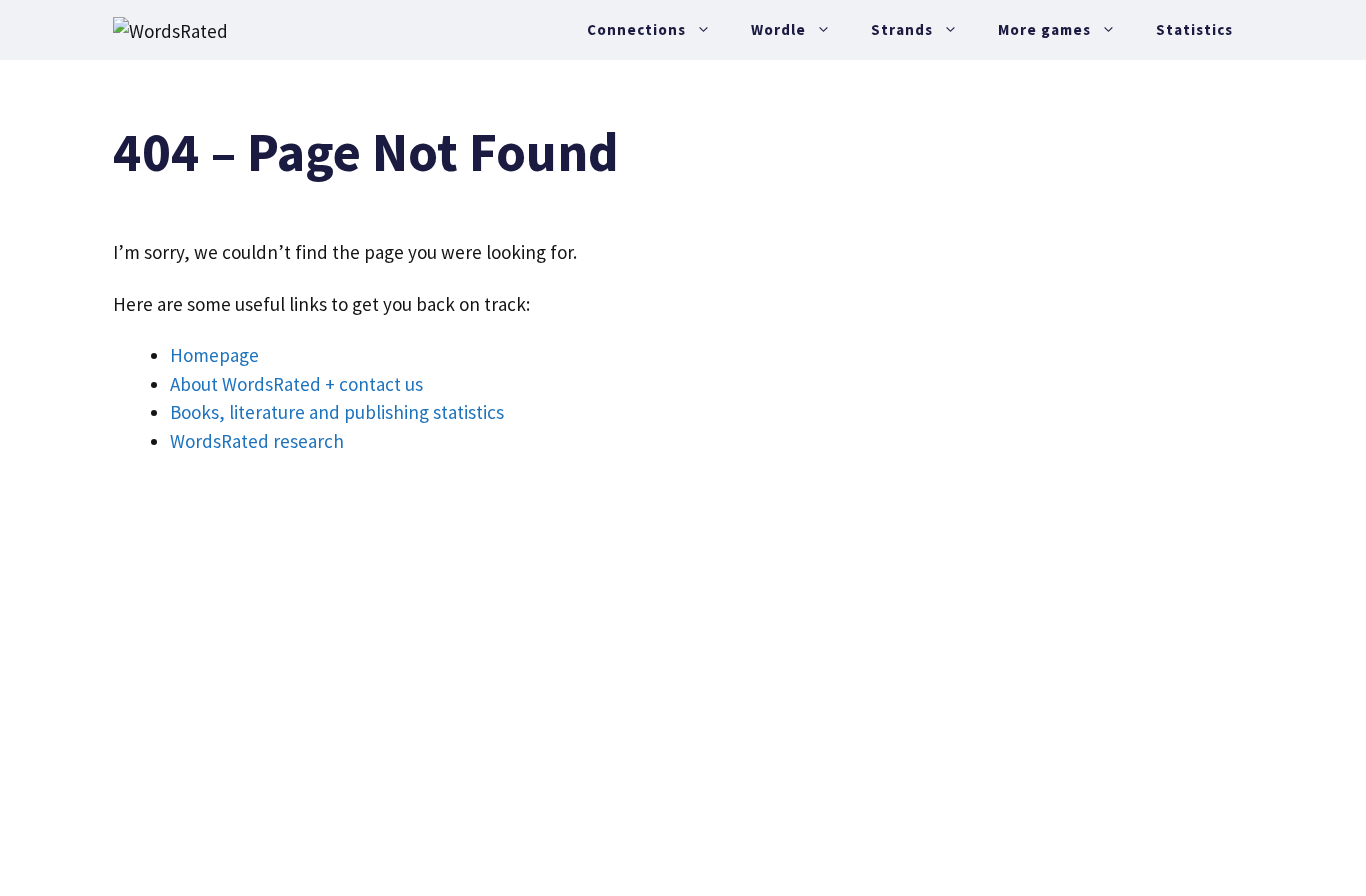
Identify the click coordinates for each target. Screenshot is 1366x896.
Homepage (214, 355)
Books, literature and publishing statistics (337, 412)
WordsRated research (257, 441)
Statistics (1194, 29)
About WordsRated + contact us (296, 384)
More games (1044, 29)
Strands (902, 29)
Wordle (778, 29)
